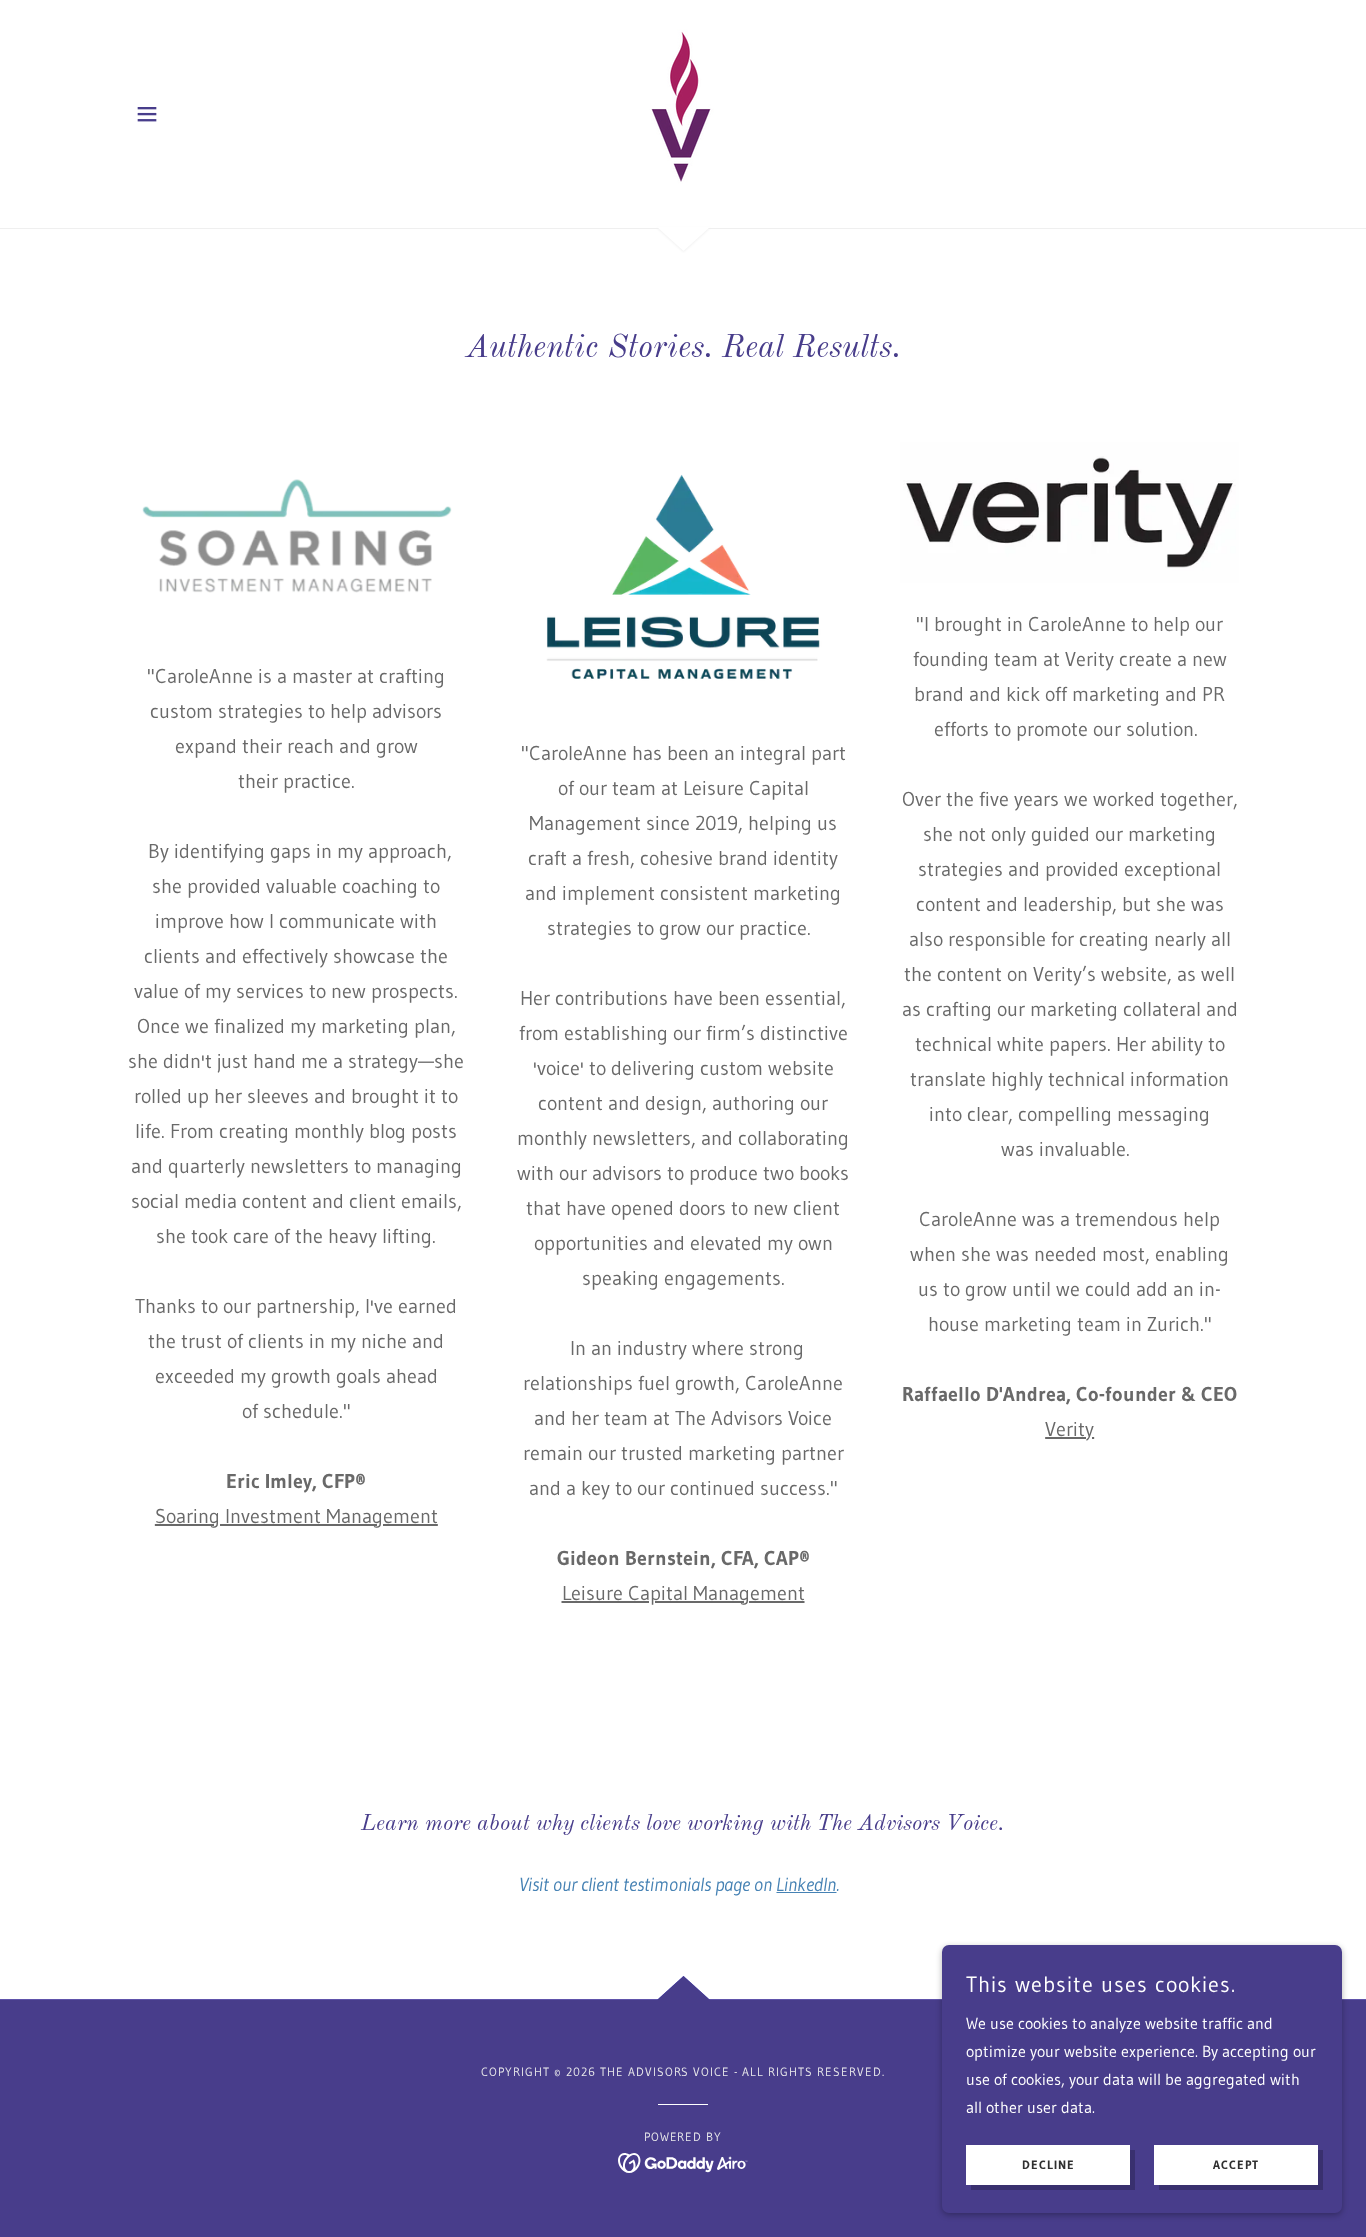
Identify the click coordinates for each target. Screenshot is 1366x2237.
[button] (147, 114)
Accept (1236, 2165)
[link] (683, 112)
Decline (1048, 2165)
